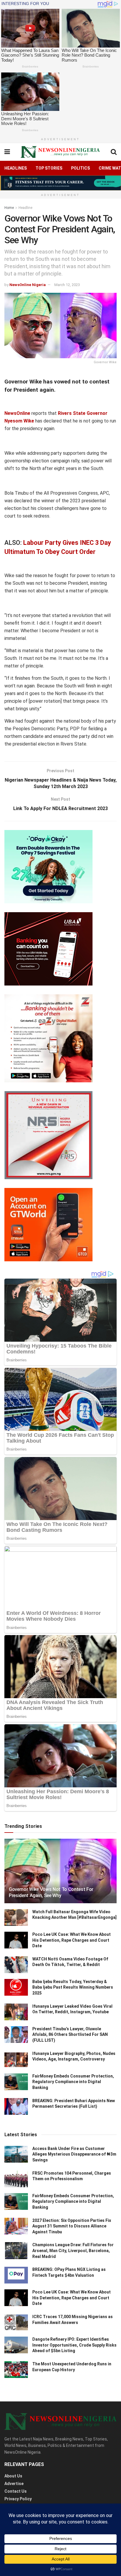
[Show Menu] (7, 152)
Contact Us (16, 2491)
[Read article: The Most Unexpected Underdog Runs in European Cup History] (16, 2370)
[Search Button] (114, 152)
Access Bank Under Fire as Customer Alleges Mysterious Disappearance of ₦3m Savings (74, 2154)
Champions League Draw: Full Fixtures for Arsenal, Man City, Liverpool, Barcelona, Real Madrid (73, 2250)
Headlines (16, 168)
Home (9, 208)
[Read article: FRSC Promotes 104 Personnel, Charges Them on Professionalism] (16, 2179)
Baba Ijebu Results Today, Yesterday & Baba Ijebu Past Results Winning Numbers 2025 (73, 1987)
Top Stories (49, 168)
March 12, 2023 (67, 285)
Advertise (14, 2484)
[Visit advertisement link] (60, 183)
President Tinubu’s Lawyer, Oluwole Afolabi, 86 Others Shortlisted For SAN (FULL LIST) (70, 2035)
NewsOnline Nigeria (28, 285)
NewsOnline (17, 413)
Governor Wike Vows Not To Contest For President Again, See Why (51, 1892)
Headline (25, 208)
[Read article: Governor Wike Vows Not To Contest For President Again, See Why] (60, 1879)
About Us (13, 2476)
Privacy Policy (18, 2499)
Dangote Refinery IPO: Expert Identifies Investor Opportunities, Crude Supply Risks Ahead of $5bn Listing (74, 2345)
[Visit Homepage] (60, 152)
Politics (80, 168)
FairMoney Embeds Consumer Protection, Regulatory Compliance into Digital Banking (73, 2082)
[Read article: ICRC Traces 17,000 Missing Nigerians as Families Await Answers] (16, 2322)
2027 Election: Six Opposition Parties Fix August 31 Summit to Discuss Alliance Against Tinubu (72, 2226)
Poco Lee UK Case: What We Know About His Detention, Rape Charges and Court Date (72, 1940)
